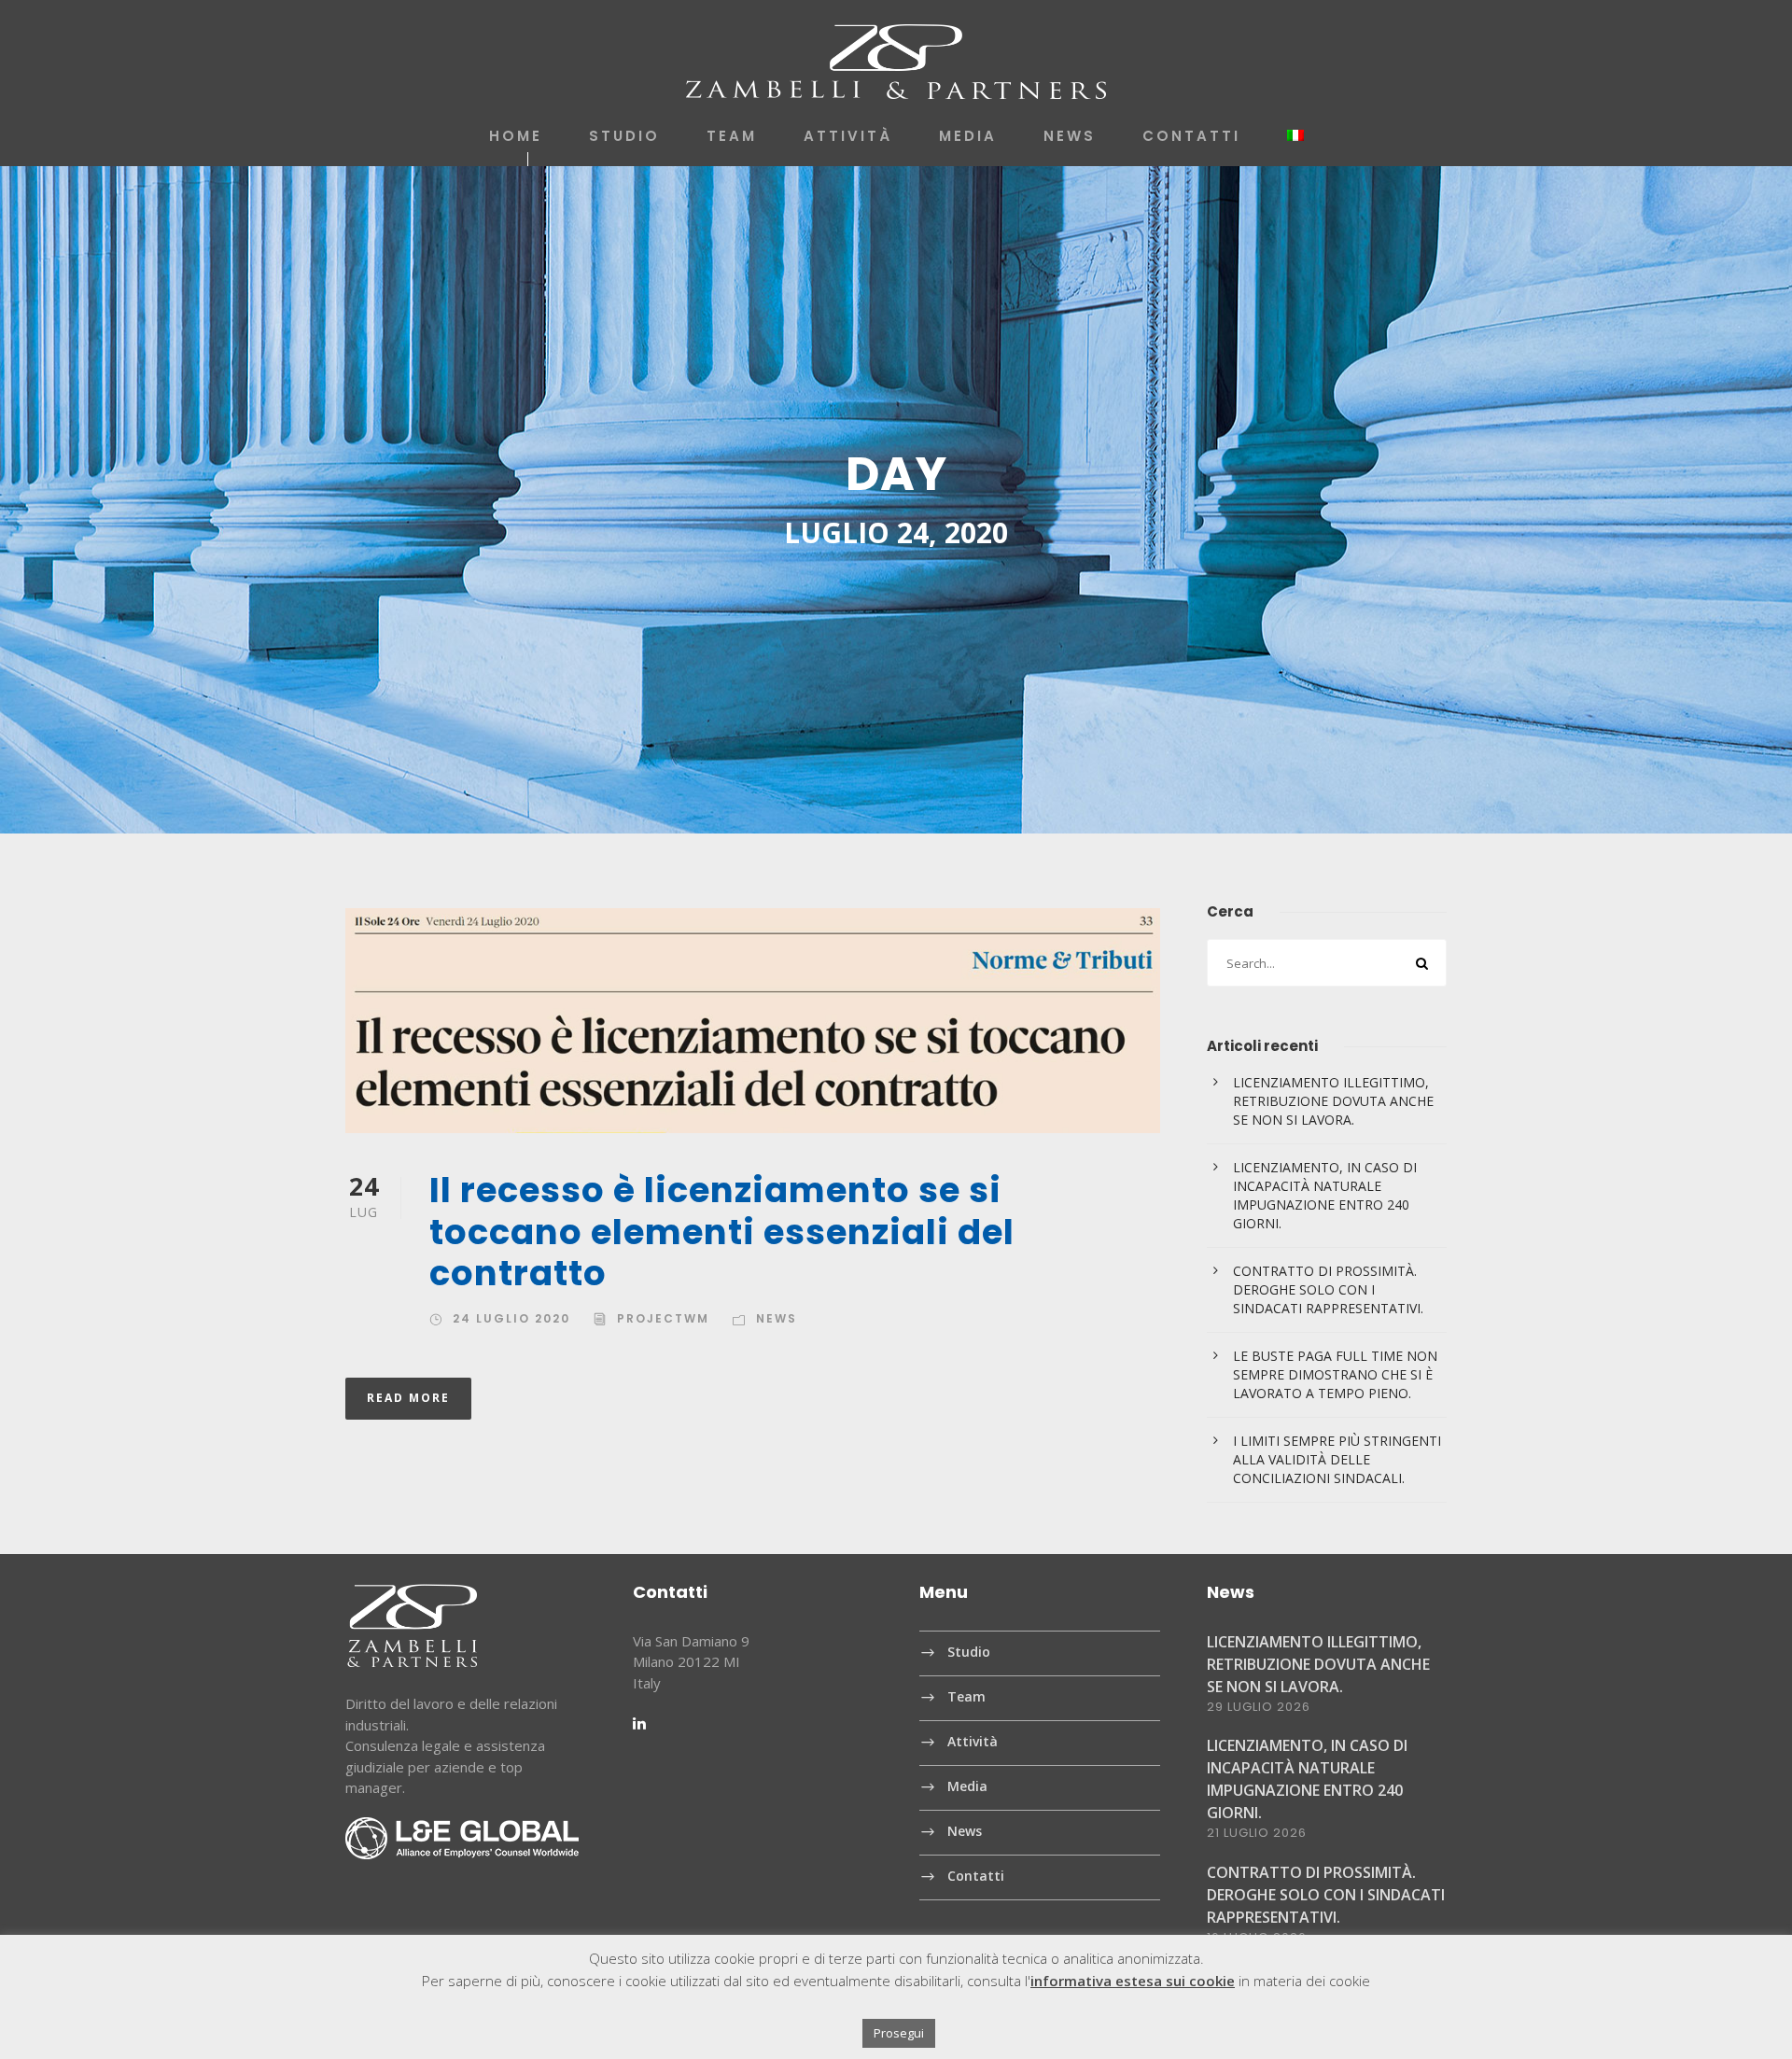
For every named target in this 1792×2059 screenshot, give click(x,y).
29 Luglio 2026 (1259, 1707)
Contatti (1191, 136)
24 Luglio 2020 (511, 1318)
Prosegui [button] (899, 2033)
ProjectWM (663, 1318)
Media (968, 136)
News (1070, 136)
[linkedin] (639, 1723)
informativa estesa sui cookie (1133, 1981)
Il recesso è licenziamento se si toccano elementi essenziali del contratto (722, 1232)
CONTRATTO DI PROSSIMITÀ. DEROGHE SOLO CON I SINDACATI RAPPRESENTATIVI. (1328, 1289)
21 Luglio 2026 (1257, 1833)
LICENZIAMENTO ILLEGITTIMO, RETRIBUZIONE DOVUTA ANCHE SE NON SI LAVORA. (1333, 1101)
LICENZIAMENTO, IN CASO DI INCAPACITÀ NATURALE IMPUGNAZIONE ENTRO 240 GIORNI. (1325, 1195)
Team (732, 136)
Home (516, 136)
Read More (408, 1398)
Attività (848, 136)
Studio (624, 136)
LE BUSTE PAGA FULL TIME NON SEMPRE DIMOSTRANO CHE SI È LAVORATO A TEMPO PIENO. (1335, 1374)
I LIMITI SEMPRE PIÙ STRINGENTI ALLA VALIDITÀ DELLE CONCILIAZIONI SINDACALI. (1337, 1459)
